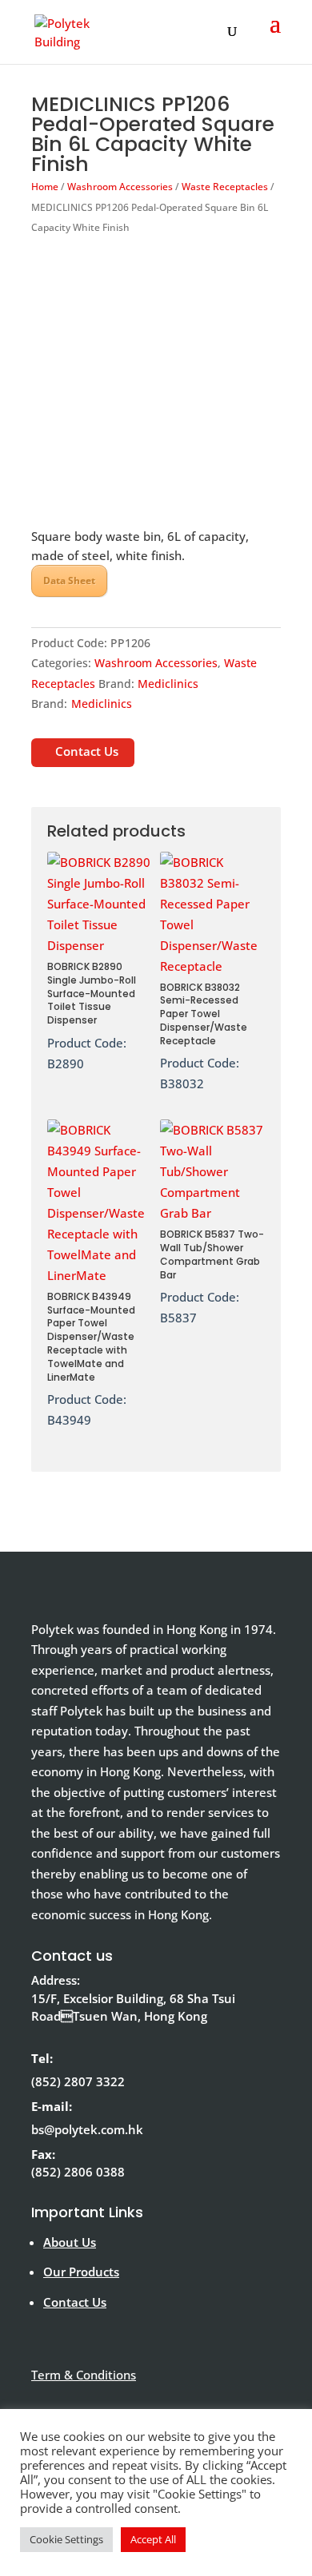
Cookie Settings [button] (66, 2539)
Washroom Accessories (120, 187)
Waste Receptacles (225, 187)
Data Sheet (69, 580)
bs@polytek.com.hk (87, 2129)
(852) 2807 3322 (78, 2081)
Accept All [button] (153, 2539)
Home (45, 187)
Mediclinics (168, 684)
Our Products (81, 2272)
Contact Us (87, 751)
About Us (70, 2242)
